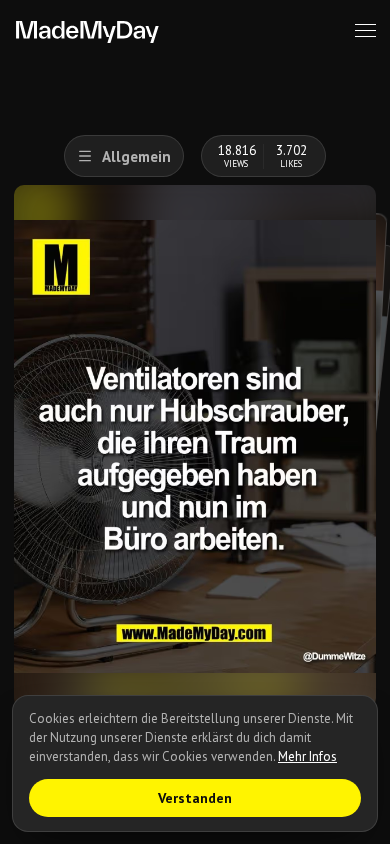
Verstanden (195, 798)
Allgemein (136, 156)
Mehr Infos (307, 756)
